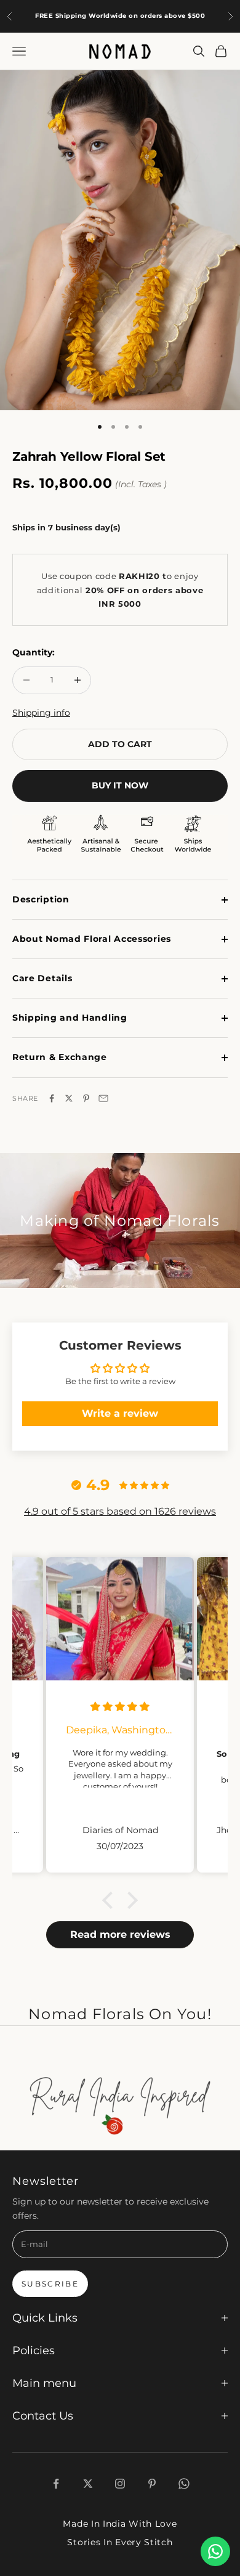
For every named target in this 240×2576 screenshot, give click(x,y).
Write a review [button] (120, 1413)
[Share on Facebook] (52, 1098)
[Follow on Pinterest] (152, 2484)
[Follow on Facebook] (56, 2484)
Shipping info (41, 713)
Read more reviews (120, 1934)
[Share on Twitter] (69, 1098)
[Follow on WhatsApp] (184, 2484)
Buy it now (120, 785)
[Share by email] (103, 1098)
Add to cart (120, 744)
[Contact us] (215, 2551)
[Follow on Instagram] (120, 2484)
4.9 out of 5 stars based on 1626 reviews (120, 1511)
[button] (111, 1900)
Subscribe (50, 2284)
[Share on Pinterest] (86, 1098)
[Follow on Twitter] (88, 2484)
